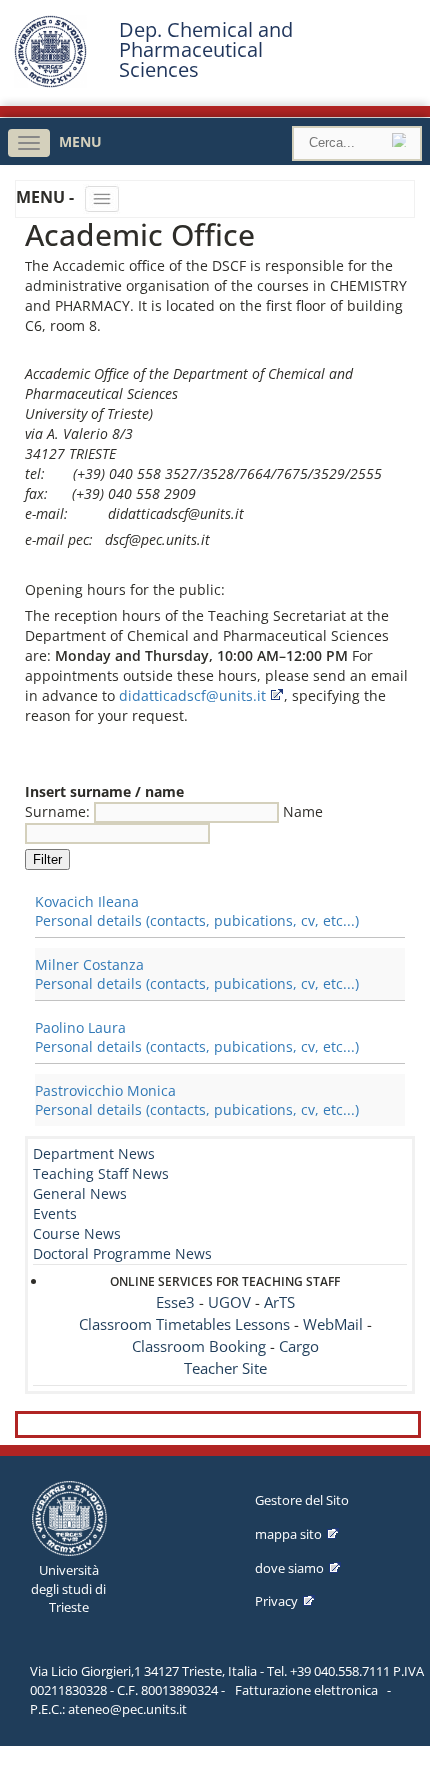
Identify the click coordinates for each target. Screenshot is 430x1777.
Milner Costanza (89, 964)
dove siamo (289, 1568)
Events (55, 1213)
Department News (94, 1153)
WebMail (333, 1324)
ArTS (279, 1302)
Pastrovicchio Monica (105, 1090)
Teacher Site (225, 1368)
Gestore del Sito (302, 1500)
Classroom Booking (199, 1346)
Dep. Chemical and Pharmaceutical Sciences (206, 50)
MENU (80, 141)
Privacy (276, 1601)
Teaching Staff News (101, 1173)
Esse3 (175, 1302)
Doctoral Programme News (122, 1253)
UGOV (229, 1302)
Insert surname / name (104, 791)
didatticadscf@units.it (192, 695)
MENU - (47, 197)
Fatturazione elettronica (306, 1690)
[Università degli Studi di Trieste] (50, 82)
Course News (77, 1233)
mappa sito (288, 1534)
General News (80, 1193)
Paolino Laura (80, 1027)
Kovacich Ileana (87, 901)
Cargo (299, 1346)
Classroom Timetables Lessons (184, 1324)
